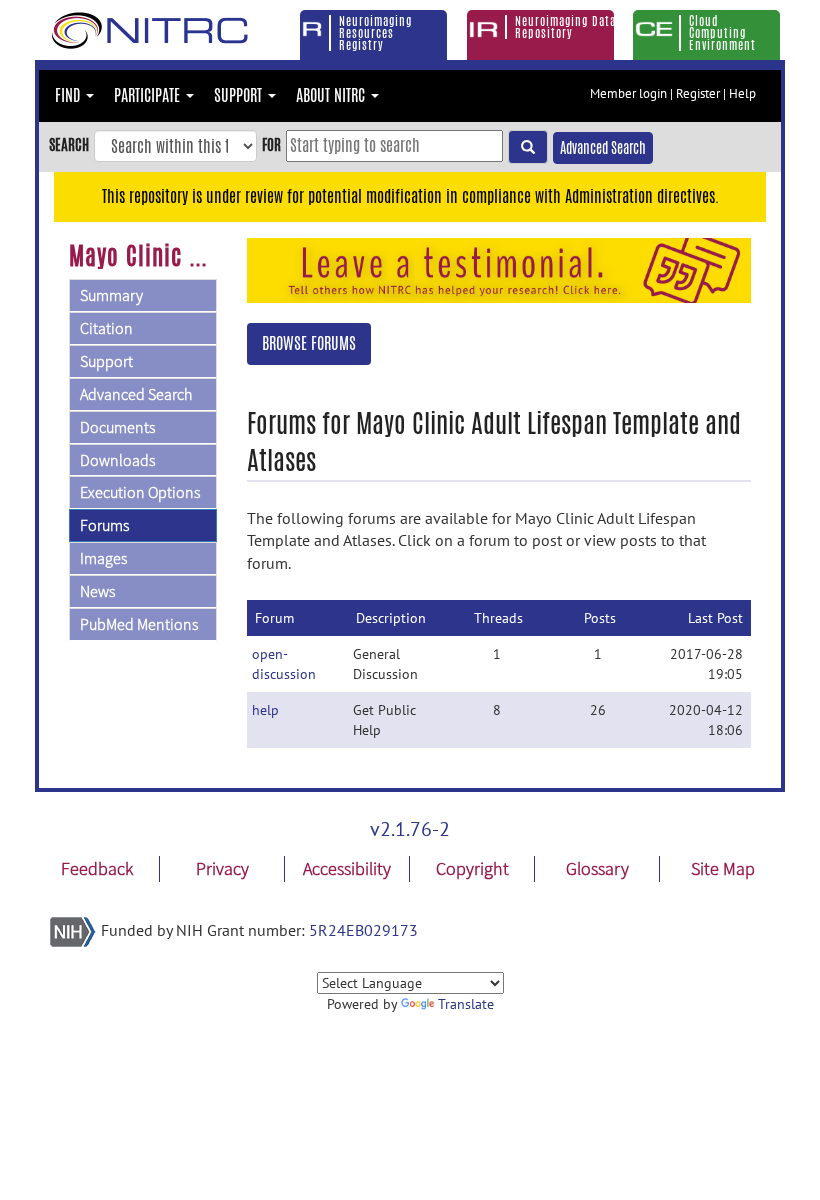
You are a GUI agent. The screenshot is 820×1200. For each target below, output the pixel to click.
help (265, 710)
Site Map (723, 868)
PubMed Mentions (139, 624)
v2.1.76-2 (410, 829)
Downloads (117, 460)
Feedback (97, 868)
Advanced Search (603, 148)
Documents (117, 427)
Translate (466, 1004)
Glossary (597, 868)
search (69, 144)
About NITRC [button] (332, 95)
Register (698, 93)
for (271, 144)
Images (103, 558)
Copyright (472, 868)
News (97, 591)
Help (742, 93)
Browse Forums (309, 343)
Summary (111, 295)
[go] (528, 147)
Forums (104, 525)
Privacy (222, 868)
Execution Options (140, 492)
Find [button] (69, 95)
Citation (106, 328)
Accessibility (347, 868)
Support (106, 361)
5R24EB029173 (363, 930)
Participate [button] (149, 95)
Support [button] (240, 95)
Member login (628, 93)
